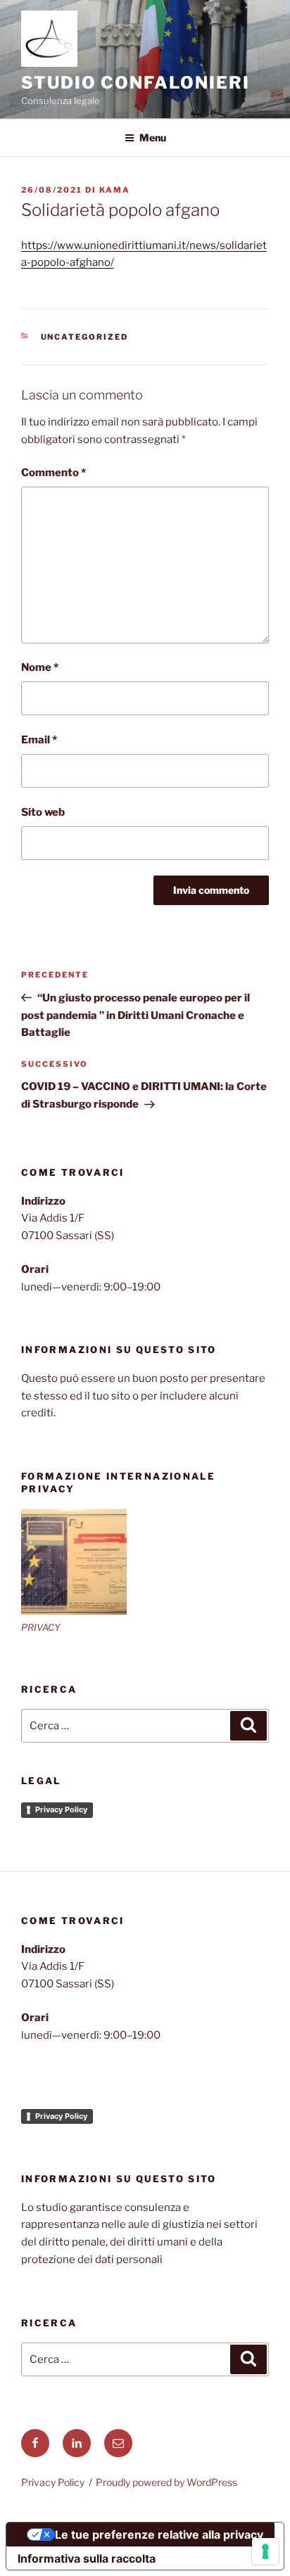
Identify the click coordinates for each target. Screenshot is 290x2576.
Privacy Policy (61, 1809)
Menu (153, 137)
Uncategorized (85, 337)
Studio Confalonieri (135, 83)
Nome (40, 667)
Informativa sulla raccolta (87, 2558)
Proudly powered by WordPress (166, 2482)
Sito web (43, 812)
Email (39, 740)
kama (115, 190)
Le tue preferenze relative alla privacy (159, 2535)
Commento (53, 473)
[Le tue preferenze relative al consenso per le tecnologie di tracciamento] (265, 2551)
